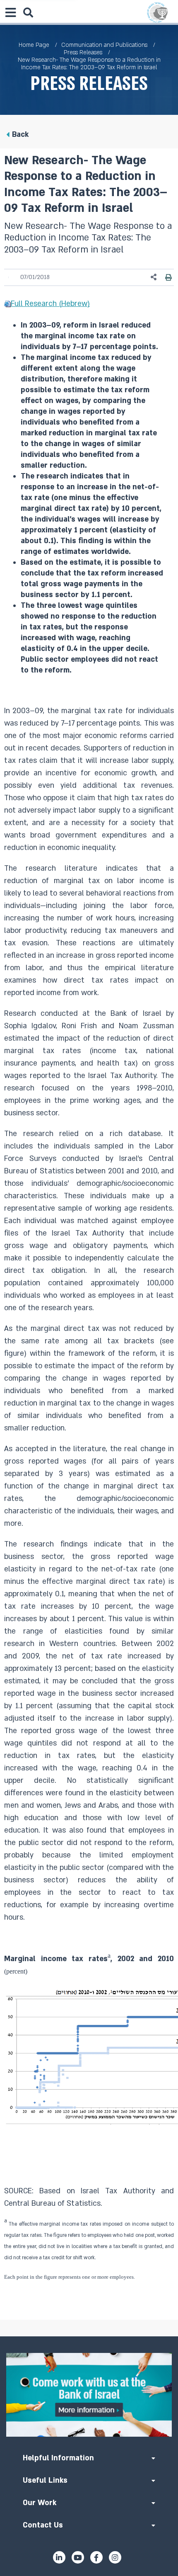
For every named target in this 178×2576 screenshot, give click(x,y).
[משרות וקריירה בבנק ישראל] (89, 2395)
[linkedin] (59, 2557)
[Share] (154, 277)
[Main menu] (10, 12)
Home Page (34, 45)
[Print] (168, 277)
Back (20, 135)
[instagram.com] (115, 2557)
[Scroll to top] (89, 2336)
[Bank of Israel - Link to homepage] (157, 12)
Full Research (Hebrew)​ (50, 304)
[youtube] (78, 2557)
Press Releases (83, 52)
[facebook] (96, 2557)
